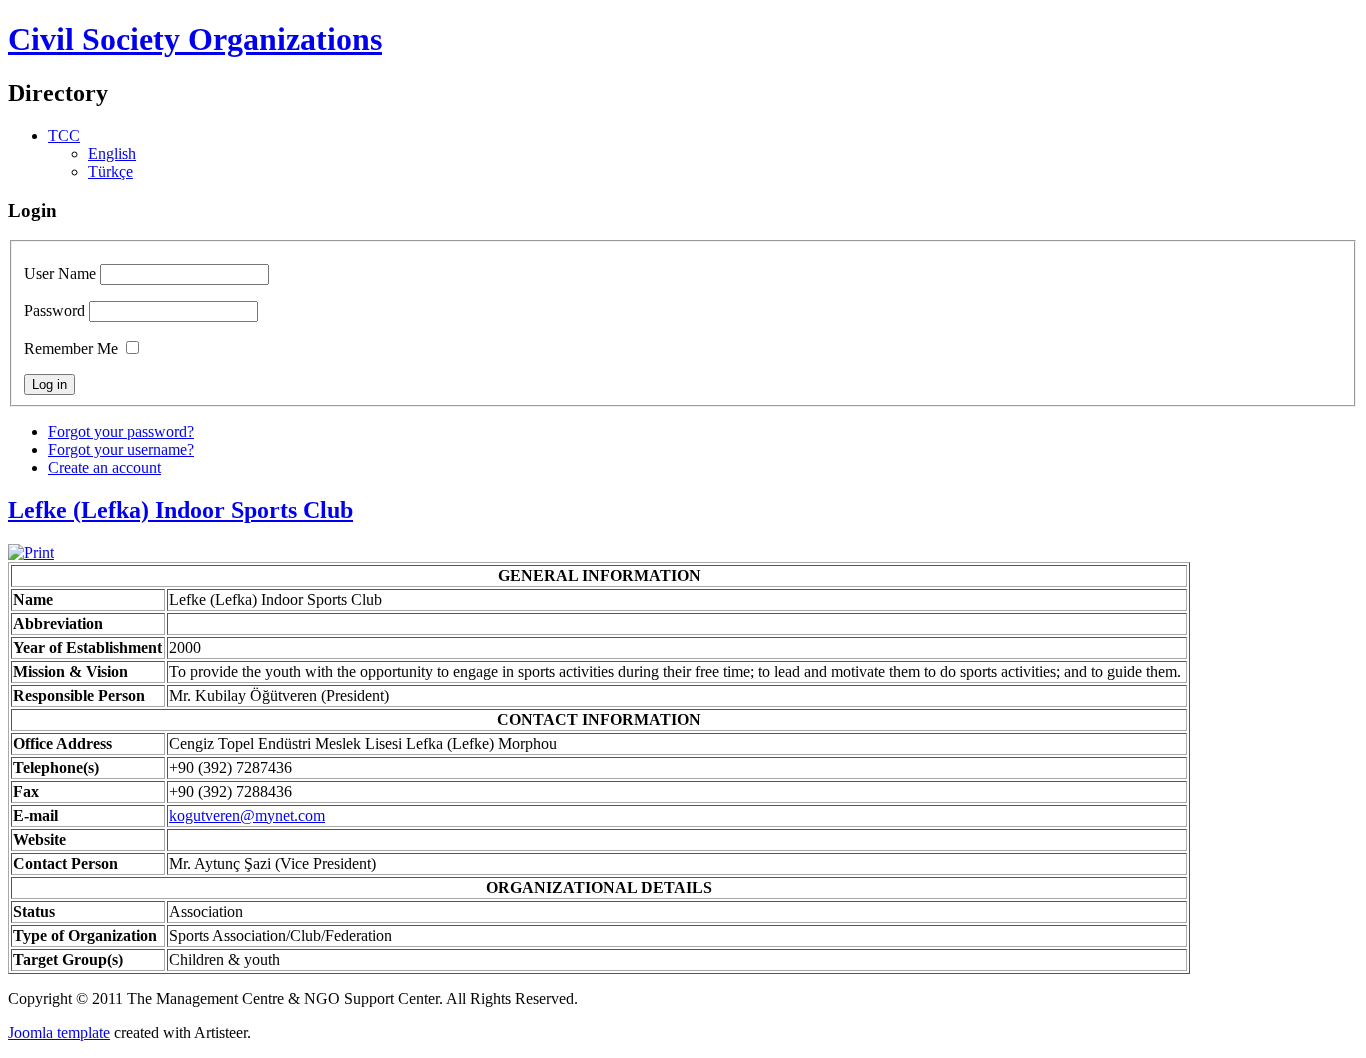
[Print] (31, 552)
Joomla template (59, 1032)
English (112, 153)
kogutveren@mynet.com (247, 815)
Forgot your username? (121, 449)
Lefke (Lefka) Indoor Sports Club (180, 510)
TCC (64, 135)
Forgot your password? (121, 431)
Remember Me (71, 348)
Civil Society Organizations (195, 39)
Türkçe (110, 171)
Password (54, 310)
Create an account (104, 467)
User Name (60, 273)
